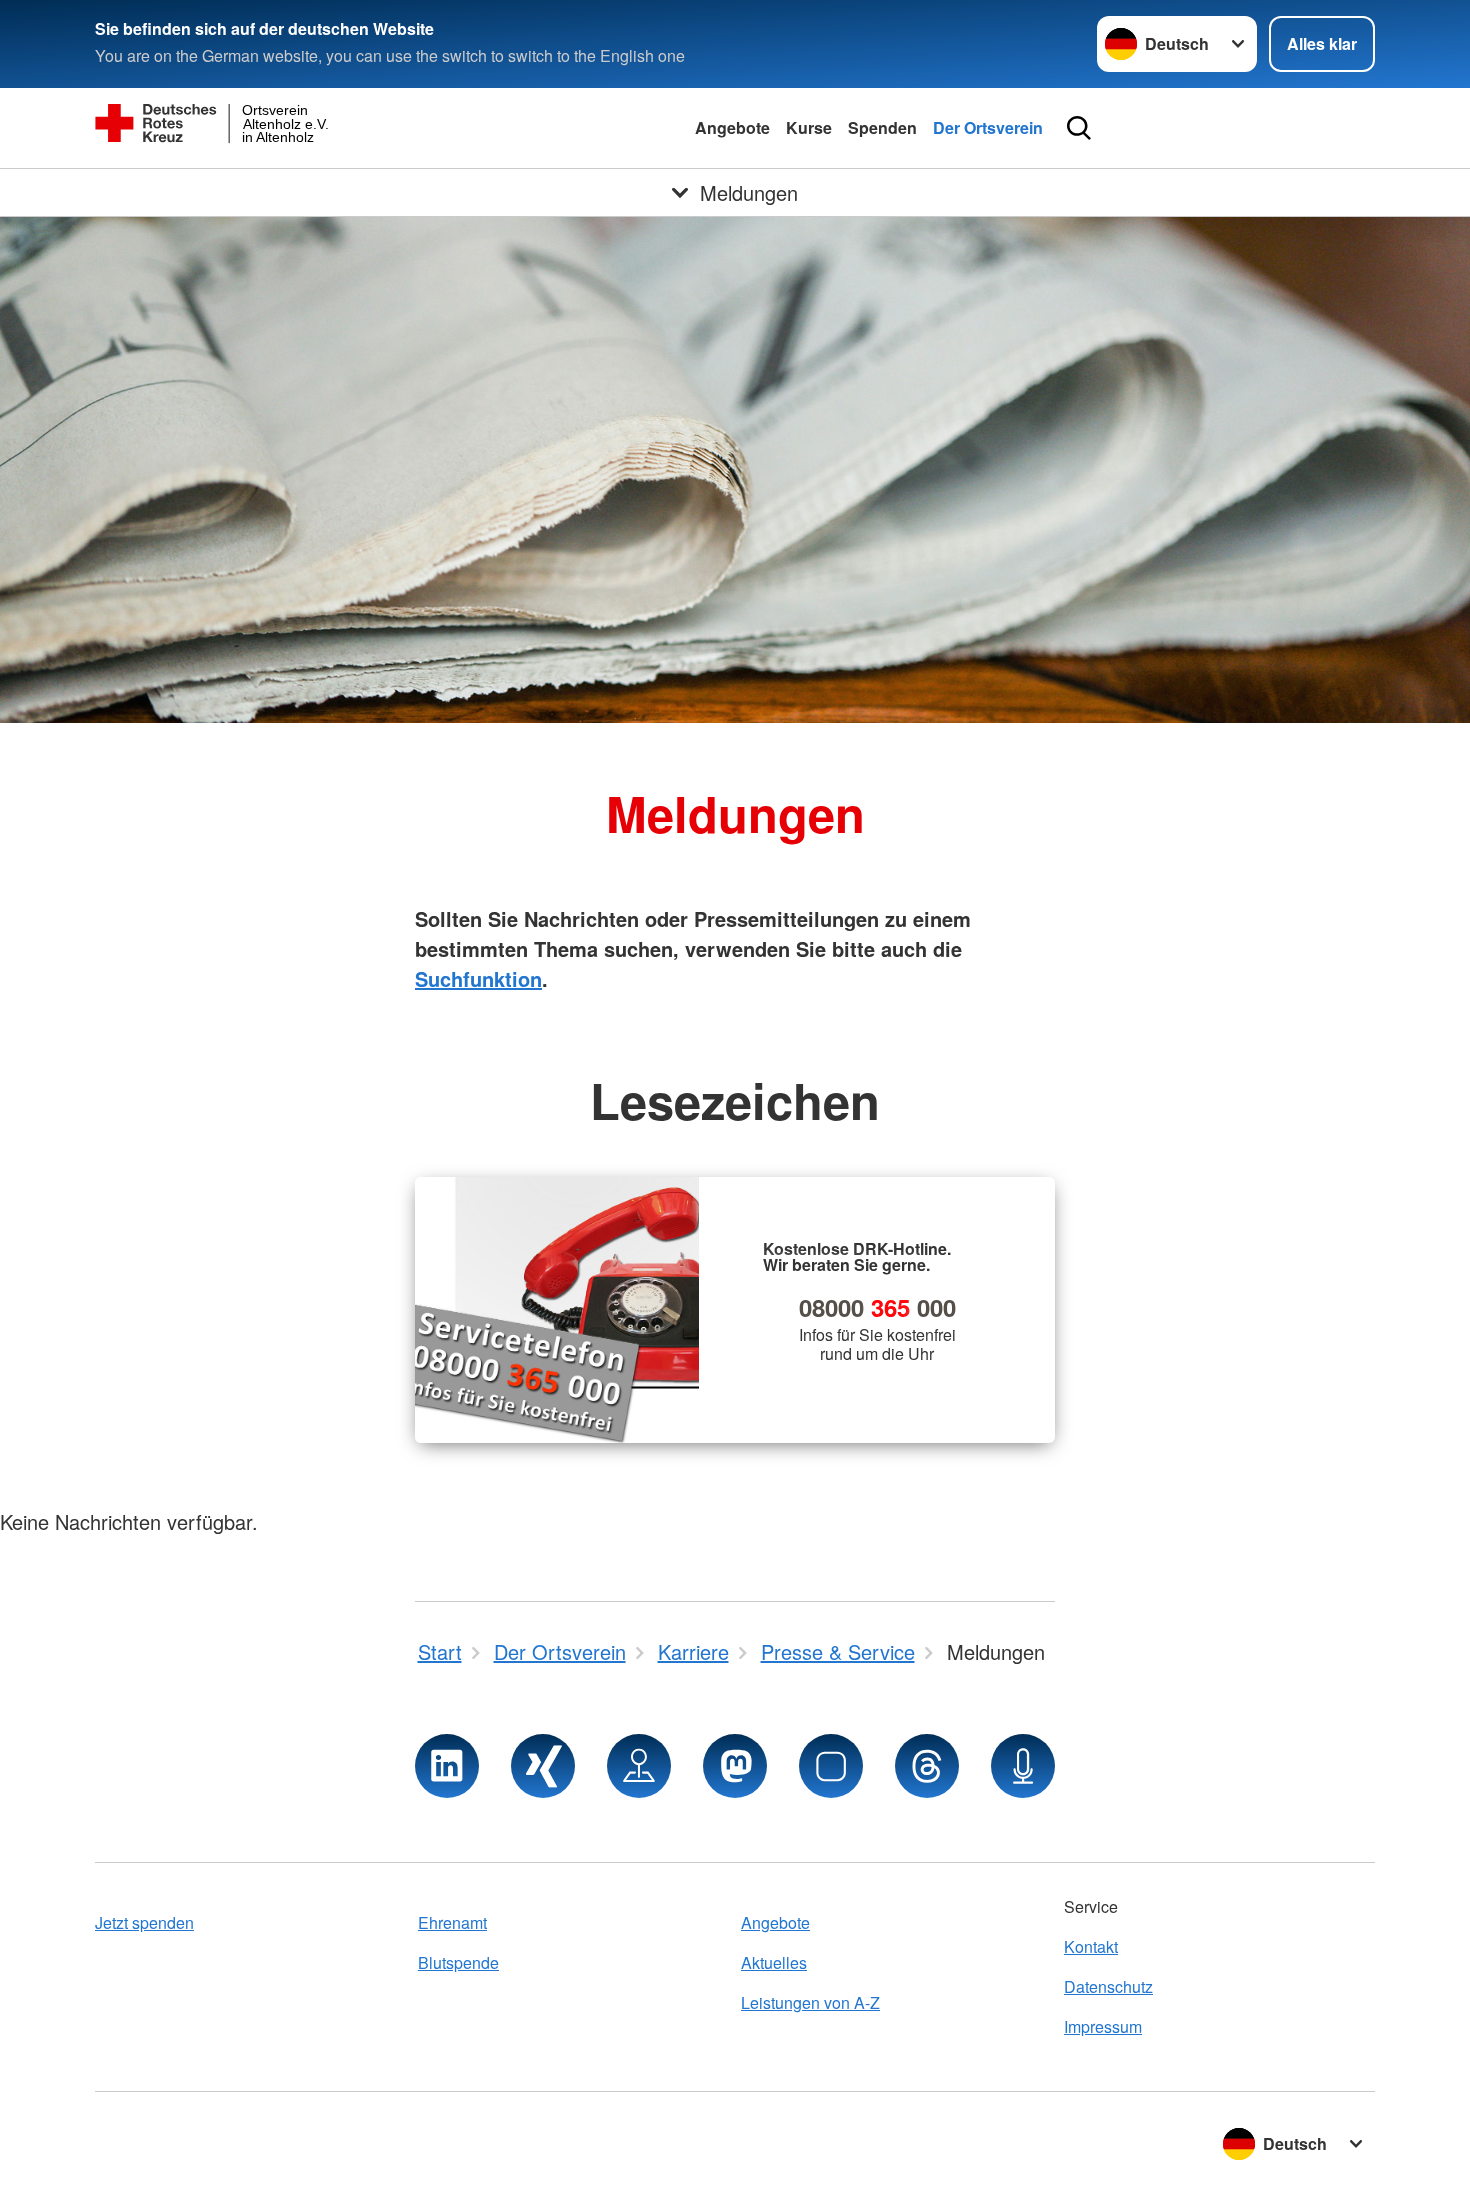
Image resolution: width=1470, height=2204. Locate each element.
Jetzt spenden (144, 1922)
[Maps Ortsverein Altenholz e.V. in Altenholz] (639, 1766)
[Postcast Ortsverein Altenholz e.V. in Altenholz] (1023, 1766)
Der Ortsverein (988, 127)
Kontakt (1091, 1946)
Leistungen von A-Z (810, 2002)
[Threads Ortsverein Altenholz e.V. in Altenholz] (927, 1766)
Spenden (882, 127)
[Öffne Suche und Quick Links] (1079, 128)
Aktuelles (774, 1962)
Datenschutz (1108, 1986)
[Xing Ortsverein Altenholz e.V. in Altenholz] (543, 1766)
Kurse (809, 127)
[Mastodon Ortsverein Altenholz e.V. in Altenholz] (735, 1766)
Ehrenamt (452, 1922)
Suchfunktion (478, 978)
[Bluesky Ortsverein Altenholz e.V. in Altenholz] (831, 1766)
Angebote (732, 127)
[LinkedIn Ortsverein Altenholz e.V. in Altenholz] (447, 1766)
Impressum (1103, 2026)
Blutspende (458, 1962)
